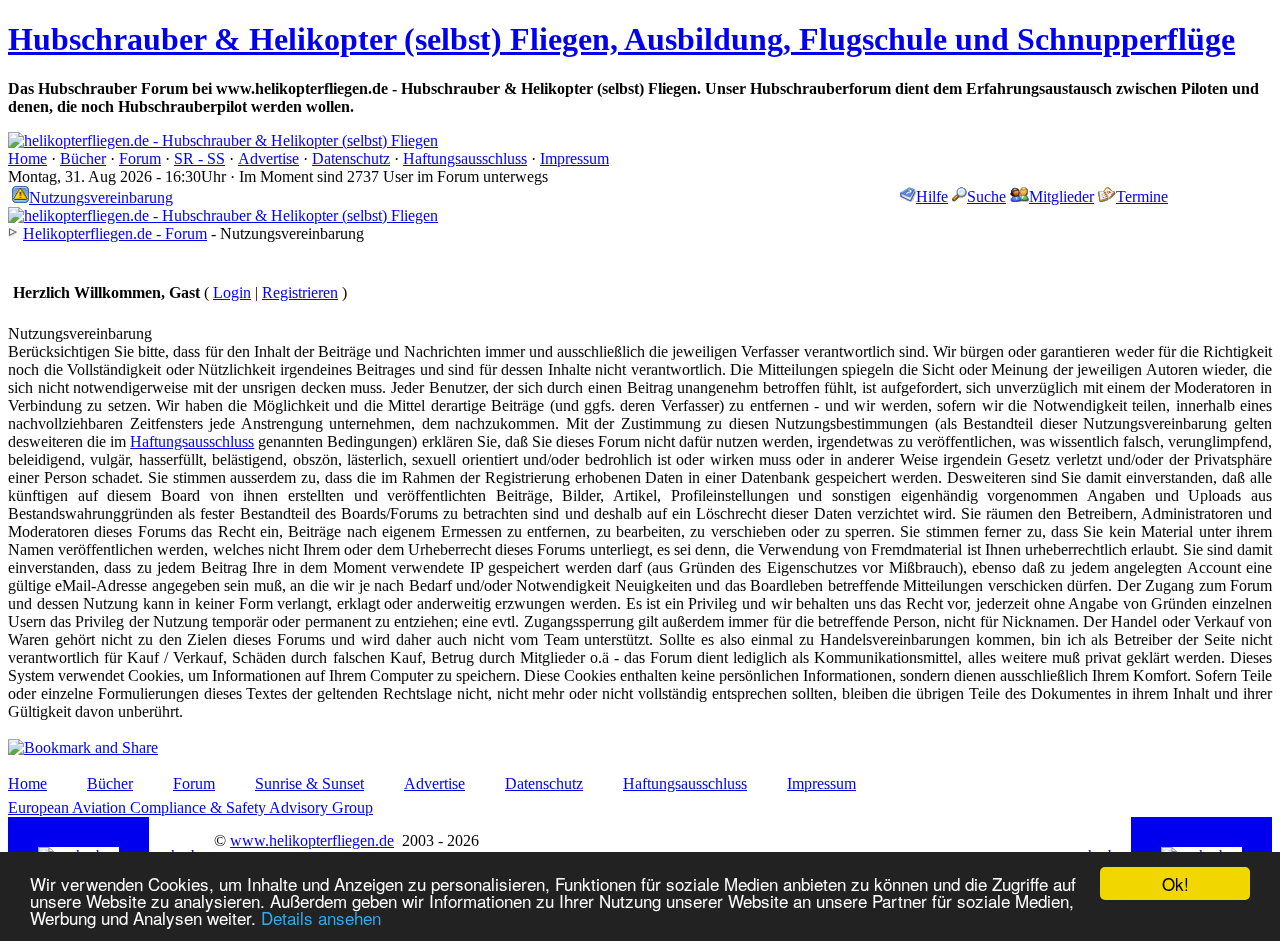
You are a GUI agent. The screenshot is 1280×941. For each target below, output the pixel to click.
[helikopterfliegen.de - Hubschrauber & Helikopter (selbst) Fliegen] (223, 140)
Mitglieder (1061, 196)
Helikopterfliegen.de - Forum (115, 233)
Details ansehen (321, 917)
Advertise (268, 158)
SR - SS (199, 158)
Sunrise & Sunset (309, 783)
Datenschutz (351, 158)
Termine (1142, 196)
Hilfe (932, 196)
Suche (986, 196)
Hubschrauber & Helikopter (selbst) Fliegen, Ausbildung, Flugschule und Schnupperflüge (621, 39)
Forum (140, 158)
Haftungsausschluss (465, 158)
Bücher (83, 158)
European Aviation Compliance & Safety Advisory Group (190, 807)
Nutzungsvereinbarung (101, 197)
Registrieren (300, 292)
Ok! (1175, 883)
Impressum (574, 158)
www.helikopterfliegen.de (312, 840)
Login (232, 292)
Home (27, 158)
